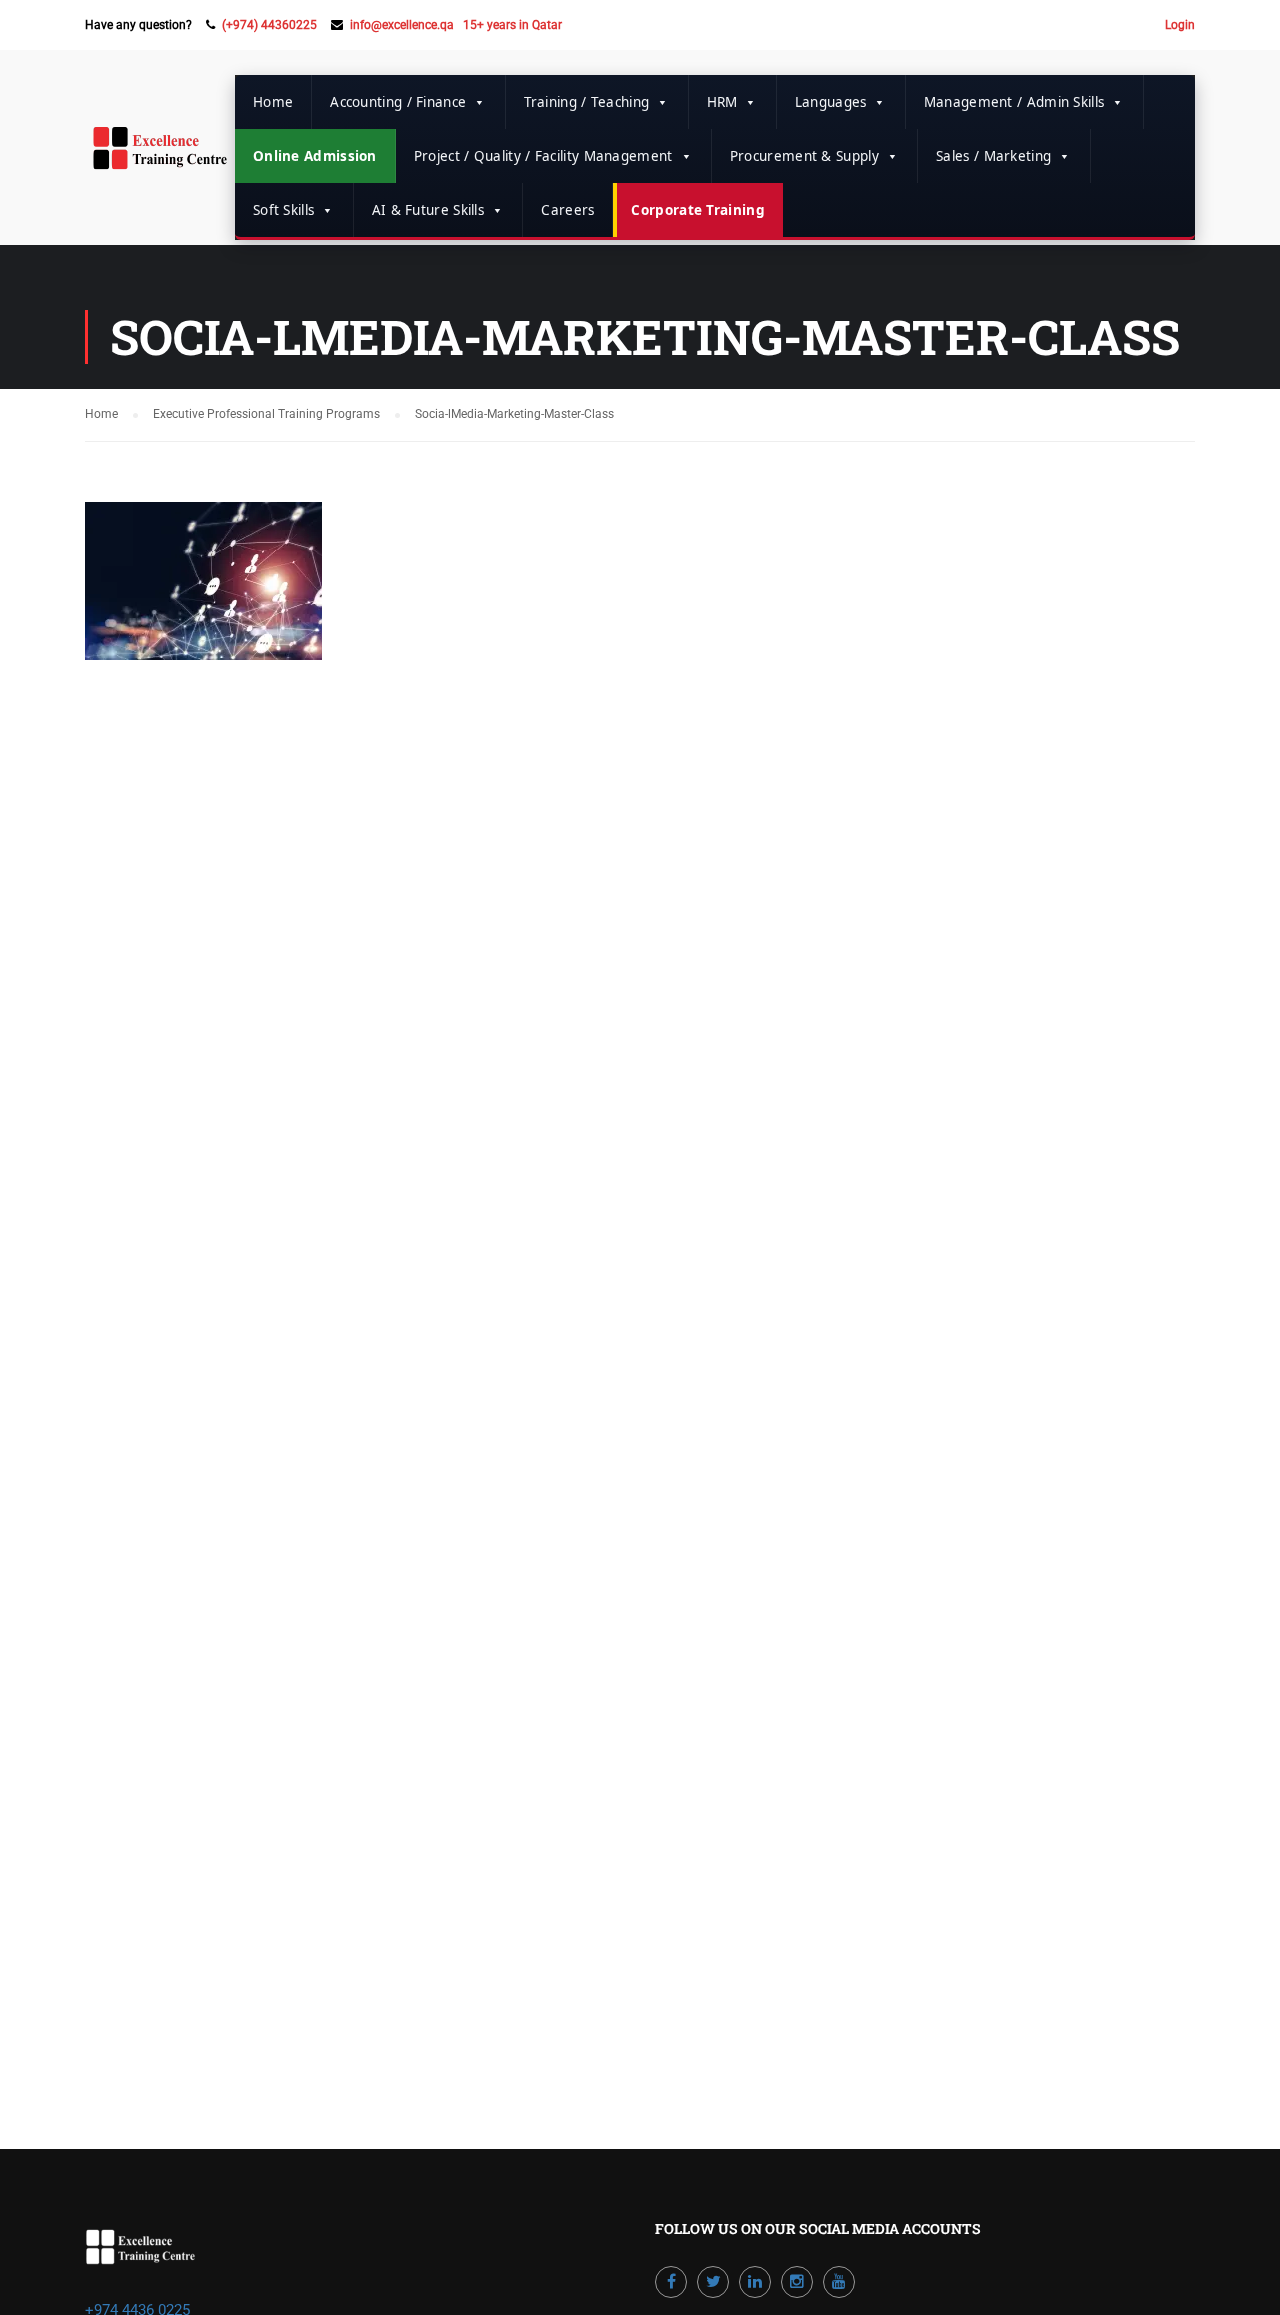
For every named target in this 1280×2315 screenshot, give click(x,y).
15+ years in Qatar (512, 25)
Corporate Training (697, 210)
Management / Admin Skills (1014, 102)
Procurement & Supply (804, 156)
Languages (831, 102)
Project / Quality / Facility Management (543, 156)
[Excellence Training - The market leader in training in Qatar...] (160, 158)
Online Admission (315, 156)
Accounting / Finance (398, 102)
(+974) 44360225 (269, 25)
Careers (567, 210)
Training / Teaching (587, 102)
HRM (722, 102)
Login (1180, 25)
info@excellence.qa (402, 25)
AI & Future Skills (428, 210)
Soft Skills (283, 210)
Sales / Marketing (993, 156)
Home (273, 102)
